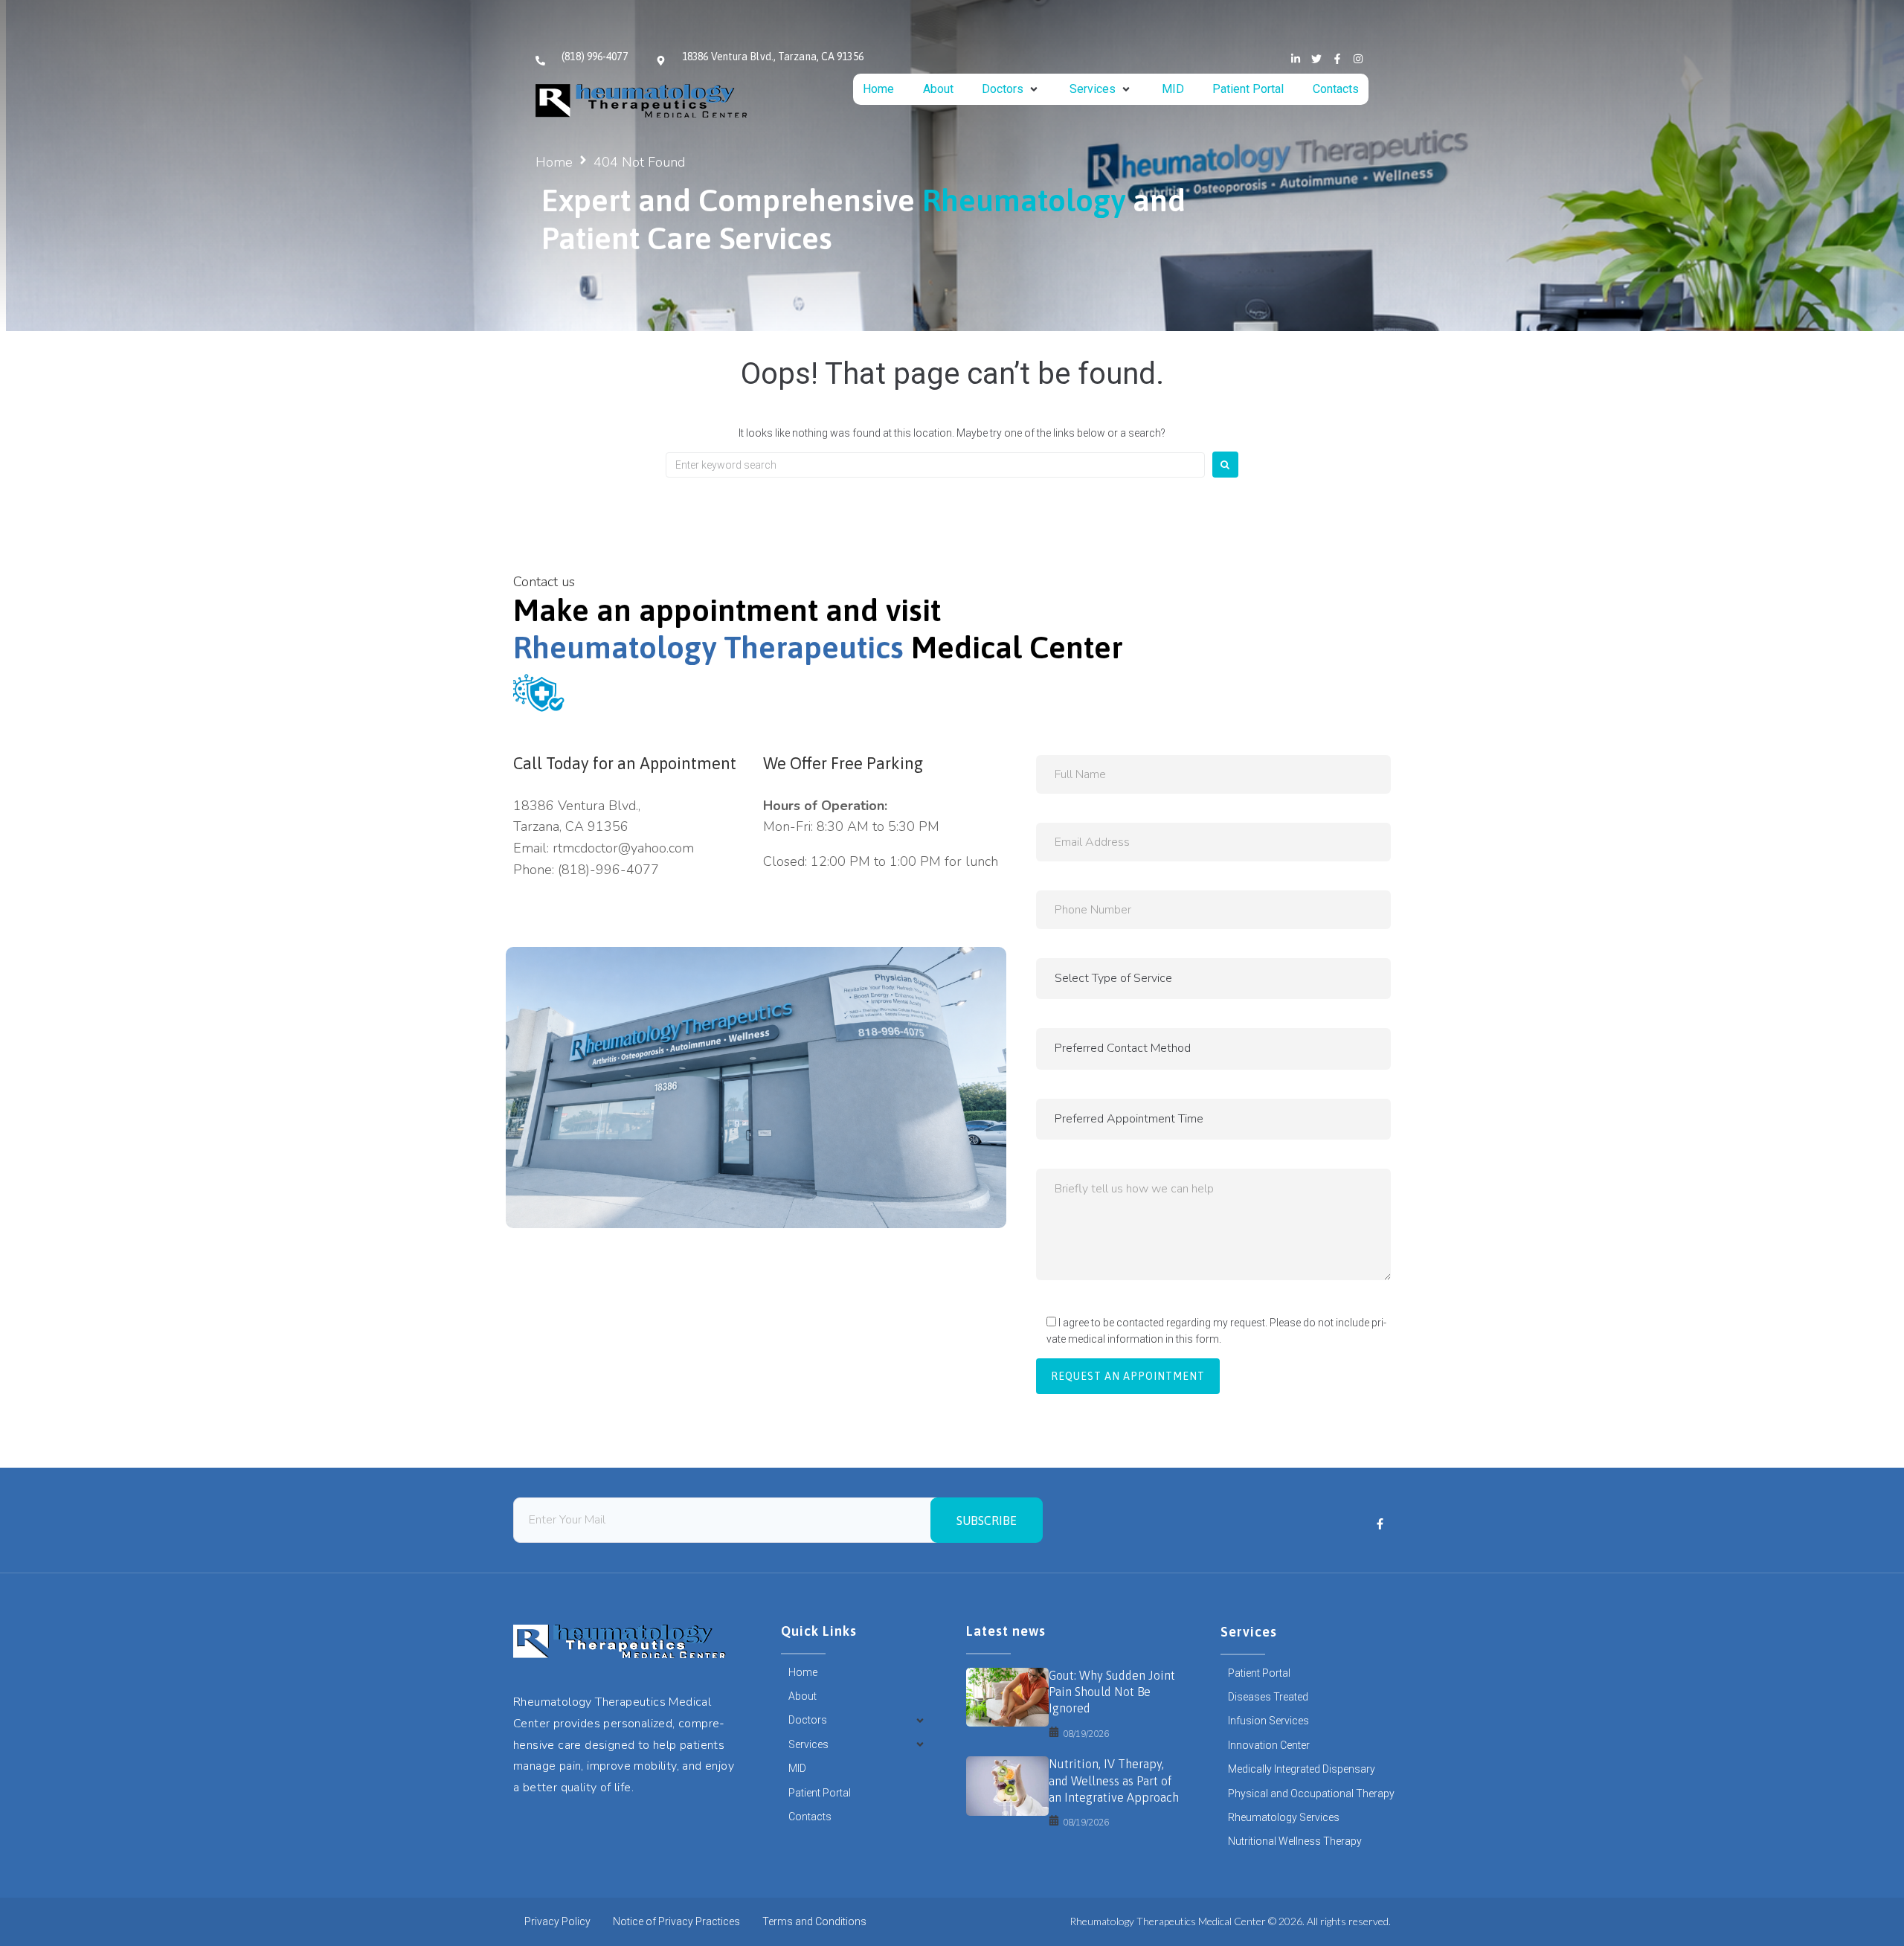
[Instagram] (1358, 59)
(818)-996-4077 (608, 870)
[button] (1011, 89)
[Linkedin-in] (1296, 59)
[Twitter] (1316, 59)
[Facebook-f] (1337, 59)
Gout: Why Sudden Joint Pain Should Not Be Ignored (1112, 1692)
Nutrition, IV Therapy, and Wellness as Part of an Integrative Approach (1114, 1780)
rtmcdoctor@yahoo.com (623, 848)
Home (554, 162)
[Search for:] (935, 465)
